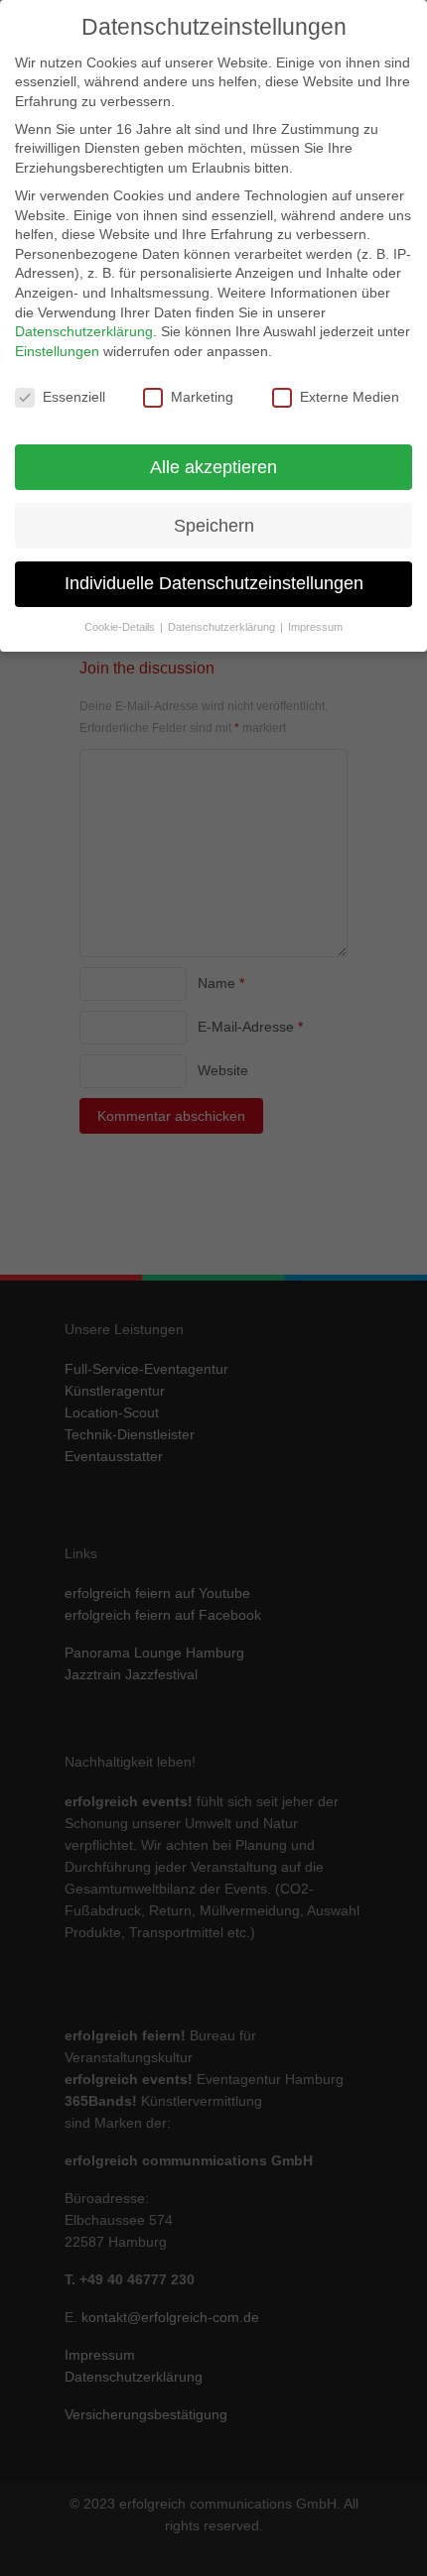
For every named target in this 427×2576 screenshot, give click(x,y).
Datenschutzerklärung (84, 331)
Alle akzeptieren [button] (213, 467)
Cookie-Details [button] (121, 627)
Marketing (202, 397)
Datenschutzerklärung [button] (223, 627)
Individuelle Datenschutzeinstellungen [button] (214, 583)
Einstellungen (57, 351)
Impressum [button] (315, 627)
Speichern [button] (214, 526)
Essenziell (74, 397)
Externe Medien (350, 397)
